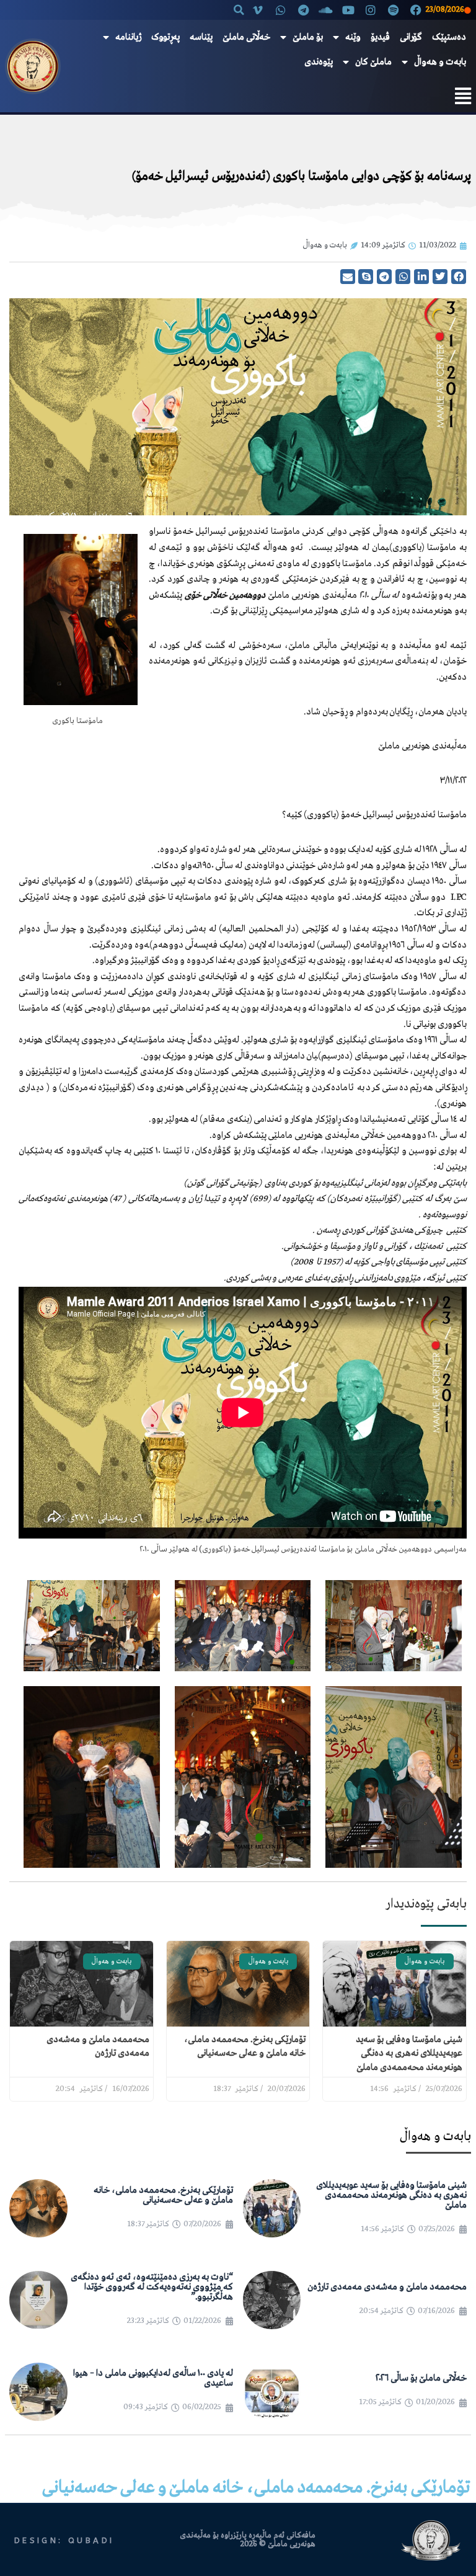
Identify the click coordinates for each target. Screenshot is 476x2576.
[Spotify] (394, 10)
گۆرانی (411, 37)
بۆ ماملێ (308, 37)
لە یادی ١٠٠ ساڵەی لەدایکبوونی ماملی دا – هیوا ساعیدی (153, 2378)
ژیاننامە (128, 37)
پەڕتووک (165, 37)
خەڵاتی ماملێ (246, 37)
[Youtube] (348, 10)
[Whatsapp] (281, 10)
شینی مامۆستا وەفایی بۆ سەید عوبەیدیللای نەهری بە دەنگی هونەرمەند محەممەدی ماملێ (409, 2054)
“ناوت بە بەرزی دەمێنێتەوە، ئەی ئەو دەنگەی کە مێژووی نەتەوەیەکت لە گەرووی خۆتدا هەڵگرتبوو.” (152, 2287)
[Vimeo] (258, 10)
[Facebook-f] (416, 10)
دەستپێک (449, 37)
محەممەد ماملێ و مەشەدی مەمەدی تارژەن (387, 2287)
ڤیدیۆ (380, 37)
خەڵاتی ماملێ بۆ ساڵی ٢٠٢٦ (421, 2378)
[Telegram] (303, 10)
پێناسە (201, 37)
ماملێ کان (373, 62)
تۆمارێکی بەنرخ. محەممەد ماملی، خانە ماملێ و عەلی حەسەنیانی (163, 2195)
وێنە (353, 37)
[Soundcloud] (325, 10)
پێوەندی (319, 62)
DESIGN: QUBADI (64, 2540)
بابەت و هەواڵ (440, 62)
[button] (239, 10)
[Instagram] (371, 10)
